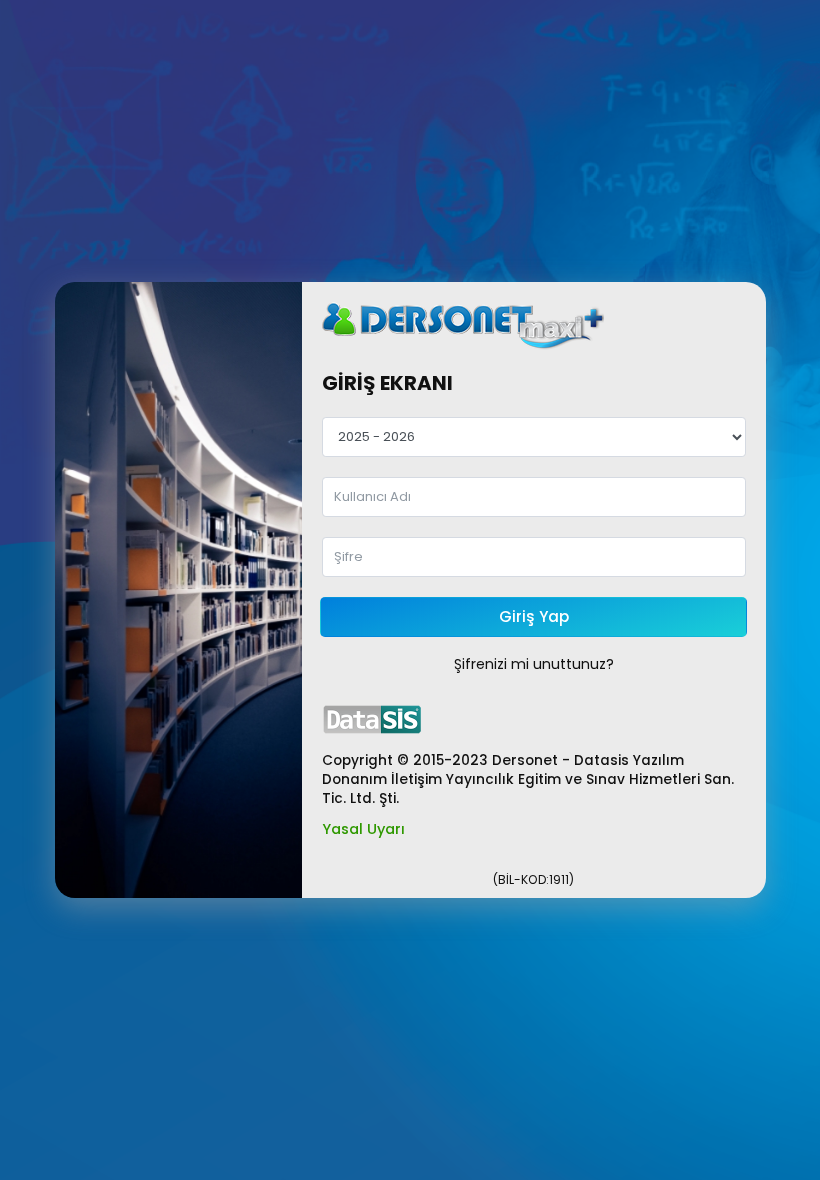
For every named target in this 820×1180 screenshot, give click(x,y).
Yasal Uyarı (363, 829)
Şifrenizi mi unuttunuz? (534, 664)
